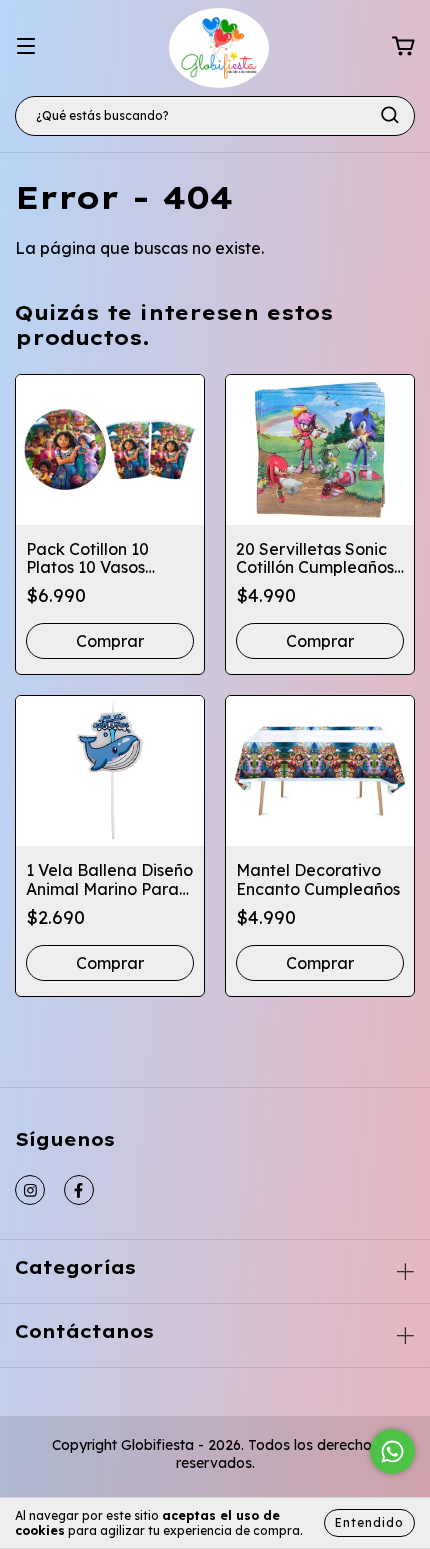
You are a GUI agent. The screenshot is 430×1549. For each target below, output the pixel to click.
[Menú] (26, 46)
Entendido (369, 1522)
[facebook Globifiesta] (79, 1190)
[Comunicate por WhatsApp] (392, 1451)
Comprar (320, 963)
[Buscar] (390, 115)
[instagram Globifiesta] (30, 1190)
